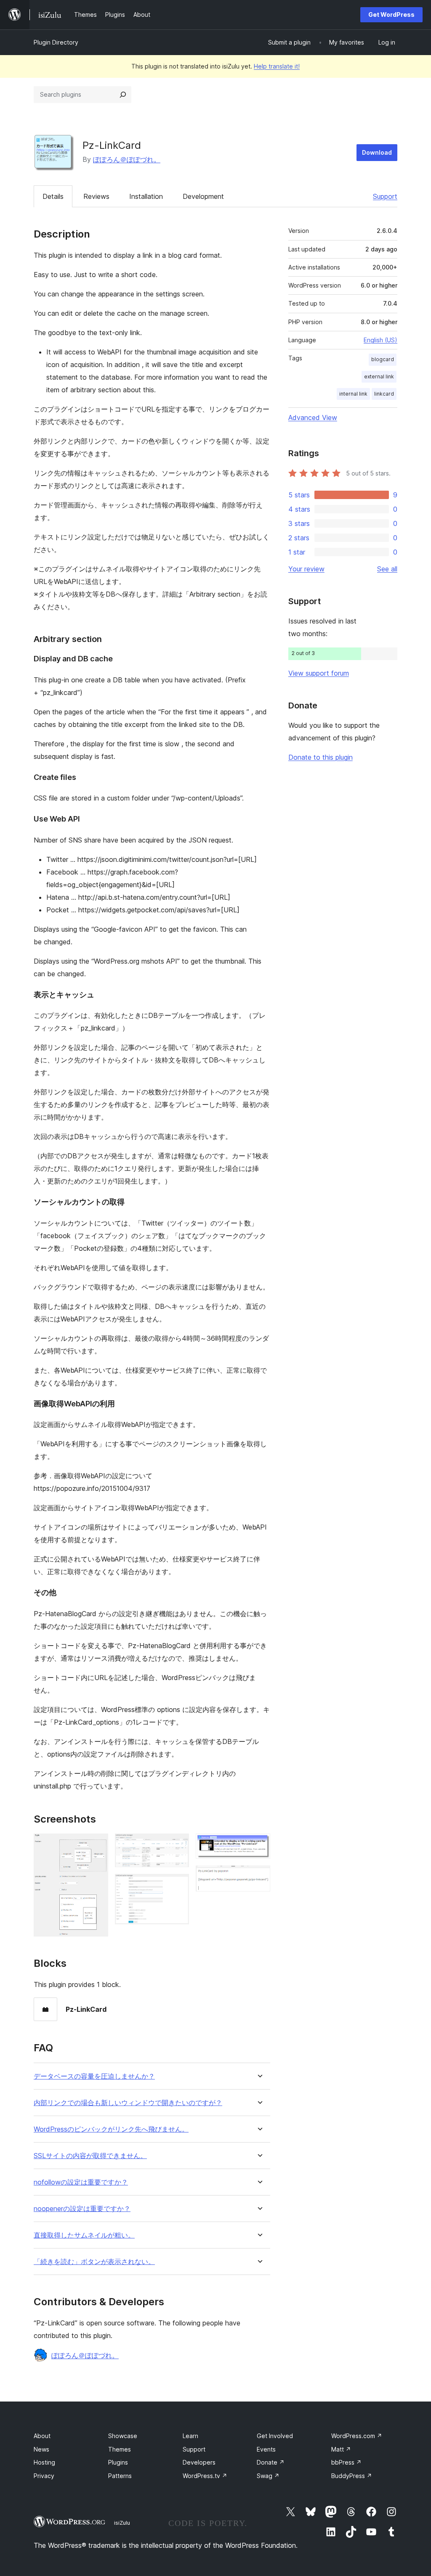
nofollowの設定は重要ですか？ (81, 2182)
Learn (190, 2436)
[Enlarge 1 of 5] (97, 1845)
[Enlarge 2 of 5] (178, 1845)
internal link (353, 394)
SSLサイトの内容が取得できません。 (90, 2156)
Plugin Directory (56, 42)
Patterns (120, 2476)
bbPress (346, 2462)
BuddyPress (352, 2476)
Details (53, 196)
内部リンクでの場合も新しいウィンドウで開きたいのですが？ (128, 2103)
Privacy (44, 2476)
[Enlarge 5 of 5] (259, 1877)
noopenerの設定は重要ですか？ (82, 2209)
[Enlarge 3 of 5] (178, 1885)
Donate (271, 2462)
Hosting (44, 2462)
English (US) (380, 340)
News (41, 2449)
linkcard (384, 394)
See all (387, 569)
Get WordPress (391, 15)
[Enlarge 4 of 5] (259, 1845)
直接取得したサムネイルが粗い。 (84, 2235)
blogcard (383, 359)
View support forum (319, 673)
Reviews (96, 196)
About (42, 2436)
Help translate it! (277, 66)
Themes (120, 2449)
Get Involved (275, 2436)
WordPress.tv (205, 2476)
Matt (341, 2449)
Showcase (123, 2436)
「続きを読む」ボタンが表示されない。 (94, 2262)
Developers (199, 2462)
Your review (306, 569)
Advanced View (313, 417)
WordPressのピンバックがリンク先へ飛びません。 (111, 2129)
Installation (146, 196)
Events (266, 2449)
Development (203, 196)
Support (385, 196)
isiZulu (122, 2523)
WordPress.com (357, 2436)
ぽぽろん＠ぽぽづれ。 (127, 159)
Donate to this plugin (321, 757)
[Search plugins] (123, 95)
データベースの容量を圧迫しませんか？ (94, 2076)
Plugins (118, 2462)
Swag (268, 2476)
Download (377, 152)
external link (379, 376)
